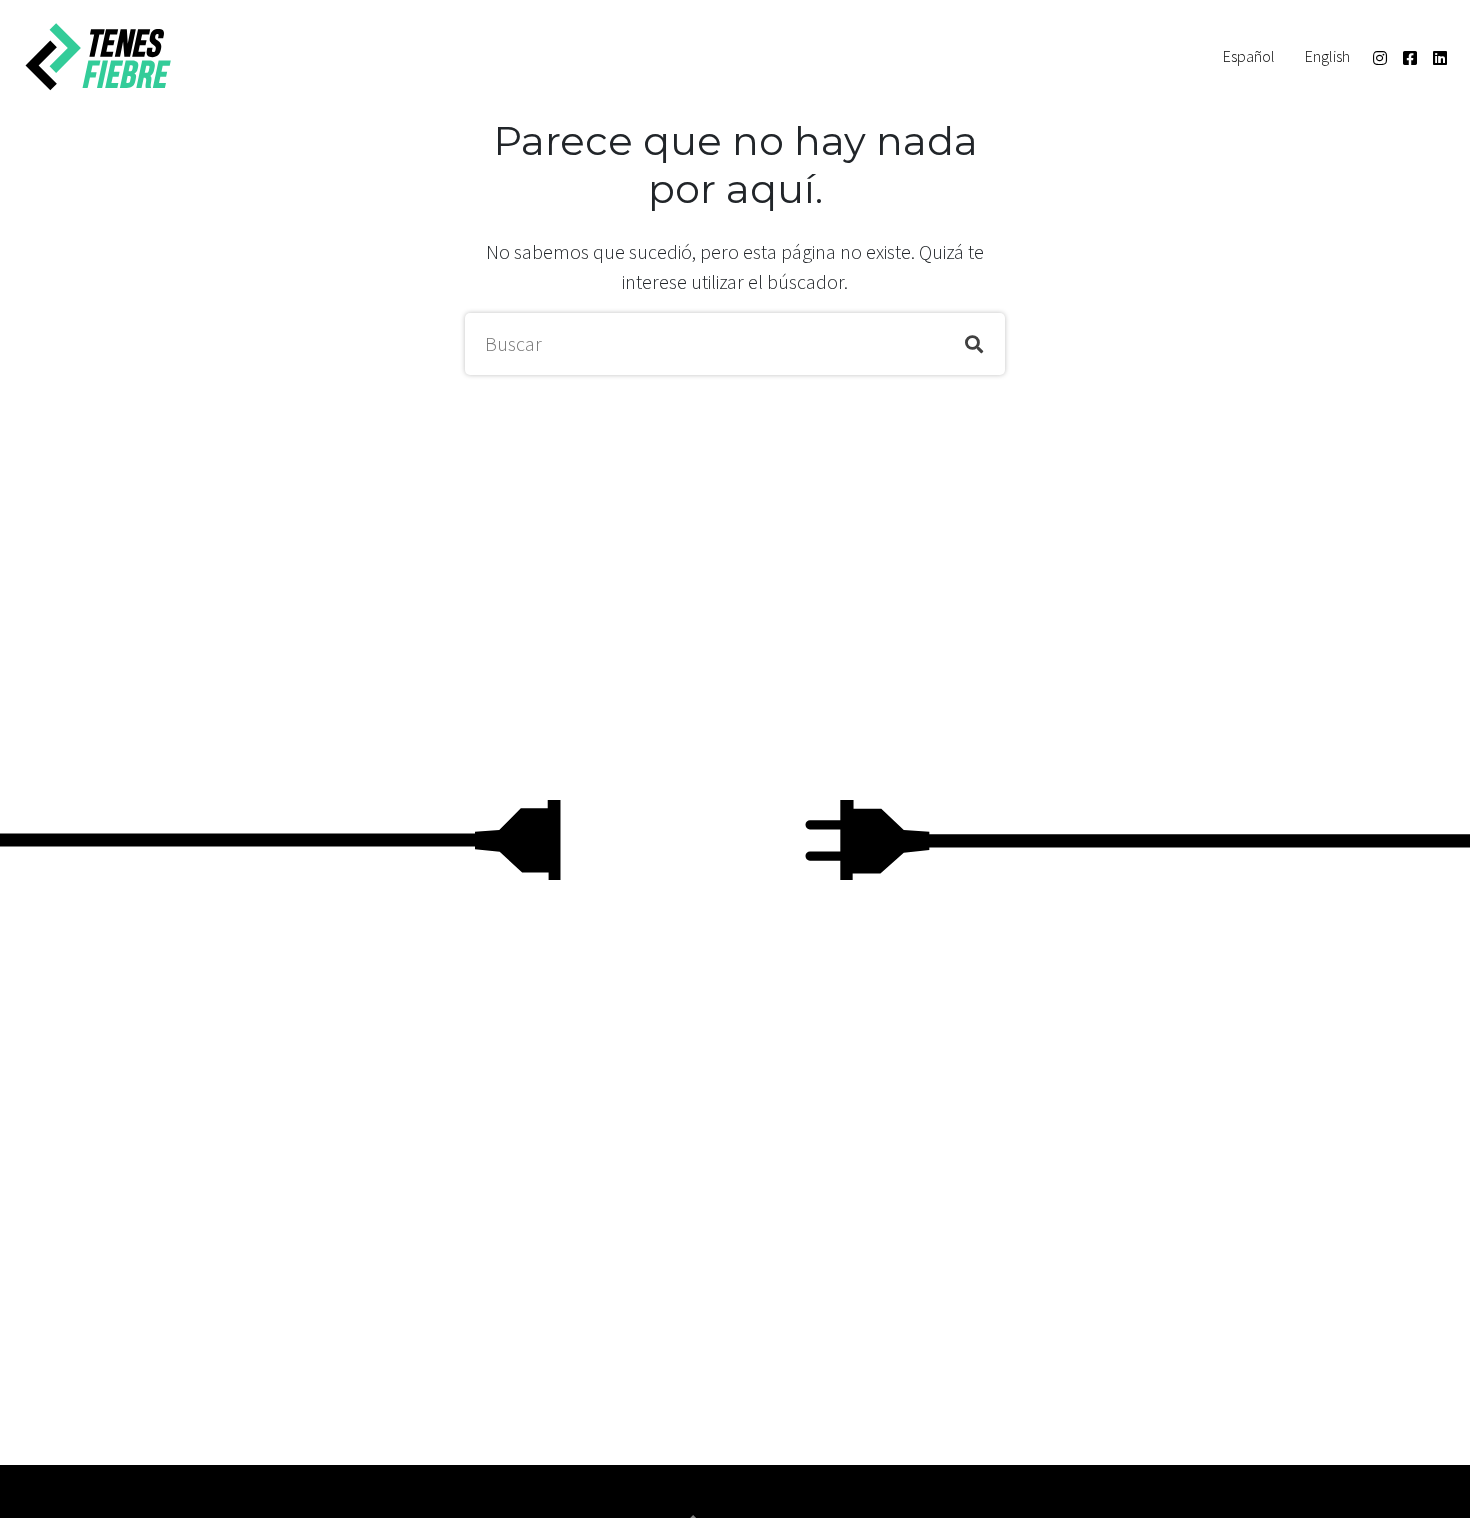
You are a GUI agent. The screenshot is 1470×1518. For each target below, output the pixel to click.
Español (1249, 56)
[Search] (974, 344)
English (1327, 56)
